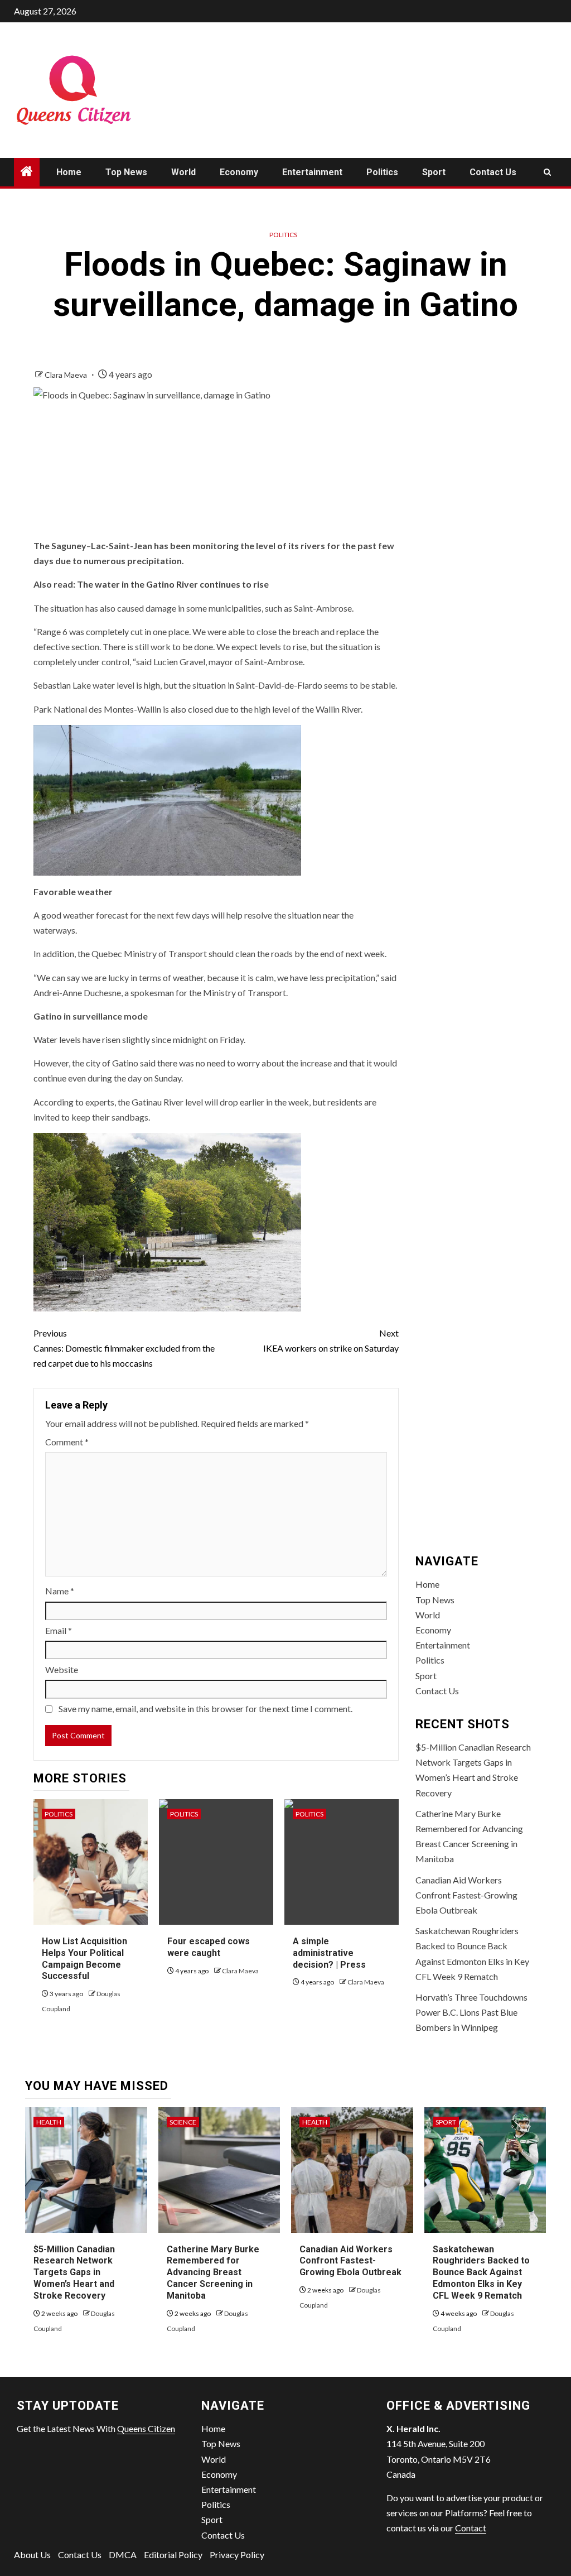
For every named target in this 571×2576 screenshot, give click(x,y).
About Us (32, 2555)
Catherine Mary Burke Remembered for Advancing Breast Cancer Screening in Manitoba (213, 2272)
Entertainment (312, 172)
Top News (126, 172)
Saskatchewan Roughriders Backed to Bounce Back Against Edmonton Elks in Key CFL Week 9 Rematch (481, 2272)
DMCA (123, 2555)
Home (69, 172)
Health (49, 2122)
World (183, 172)
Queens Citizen (146, 2428)
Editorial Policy (173, 2555)
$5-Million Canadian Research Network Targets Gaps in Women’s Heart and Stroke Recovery (74, 2272)
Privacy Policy (237, 2555)
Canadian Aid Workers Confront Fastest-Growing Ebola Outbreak (466, 1895)
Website (62, 1669)
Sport (434, 172)
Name (60, 1591)
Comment (67, 1442)
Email (59, 1630)
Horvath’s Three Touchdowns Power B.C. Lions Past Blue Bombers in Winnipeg (471, 2012)
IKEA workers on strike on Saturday (331, 1340)
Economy (239, 172)
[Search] (547, 172)
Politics (382, 172)
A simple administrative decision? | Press (329, 1953)
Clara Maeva (67, 375)
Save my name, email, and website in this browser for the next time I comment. (205, 1708)
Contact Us (493, 172)
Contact (471, 2528)
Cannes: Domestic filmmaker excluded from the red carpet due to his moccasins (124, 1348)
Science (183, 2122)
